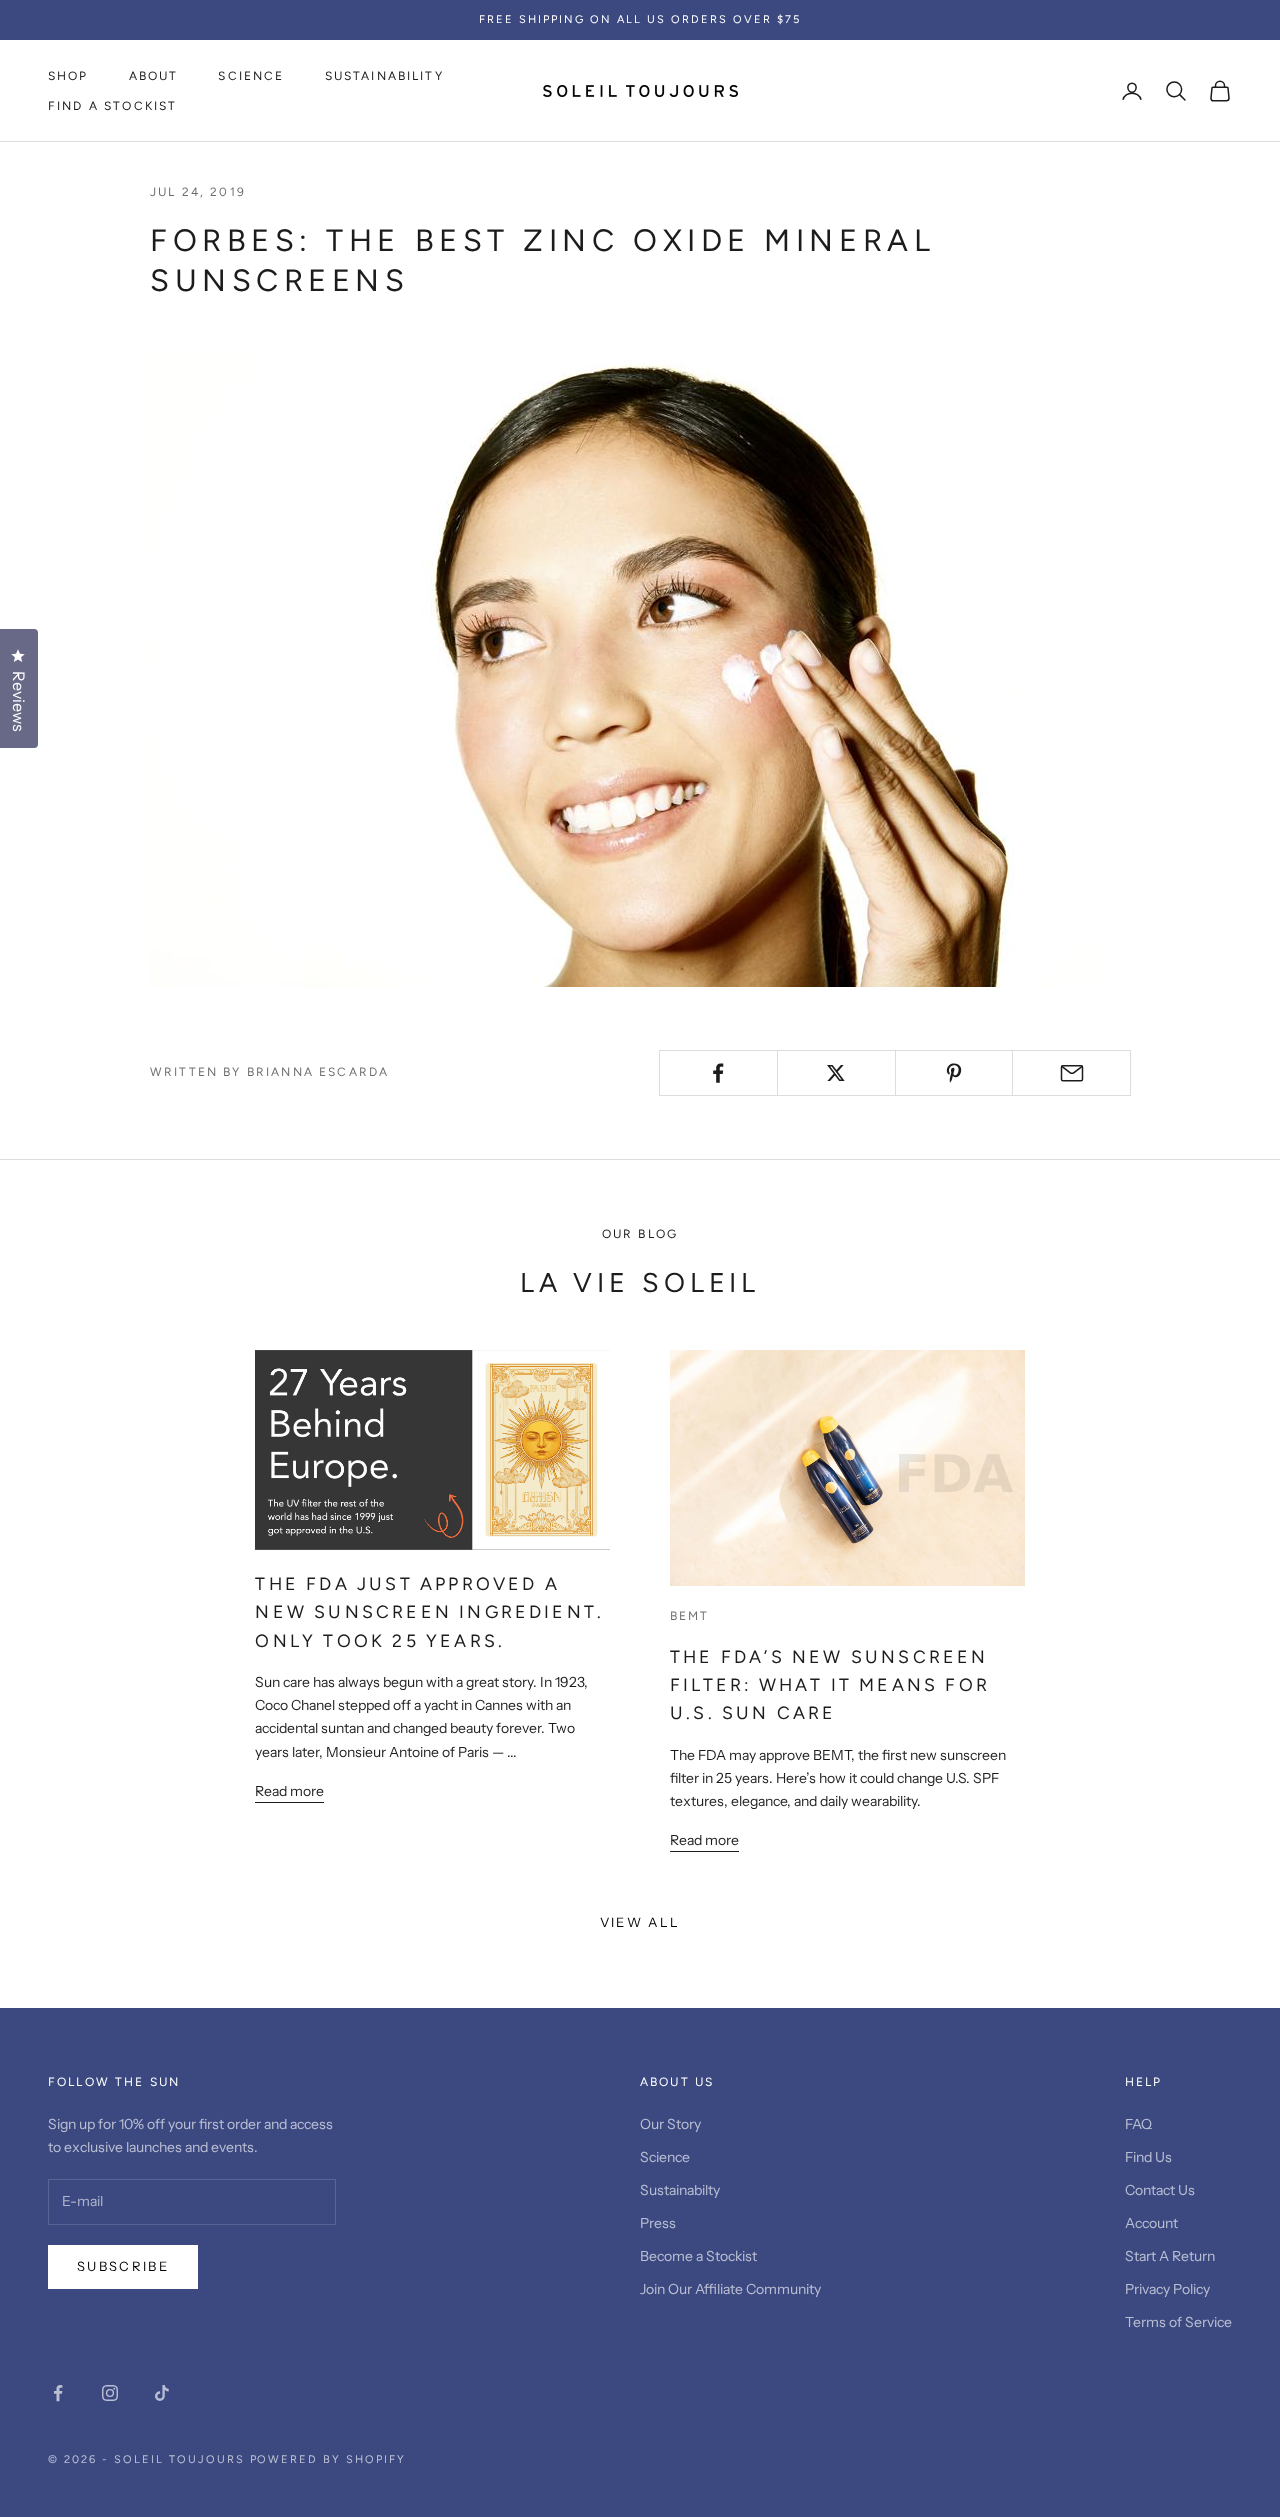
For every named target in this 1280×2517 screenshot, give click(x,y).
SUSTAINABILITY (384, 76)
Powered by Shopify (328, 2459)
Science (665, 2157)
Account (1151, 2223)
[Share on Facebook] (718, 1073)
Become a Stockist (698, 2256)
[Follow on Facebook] (58, 2393)
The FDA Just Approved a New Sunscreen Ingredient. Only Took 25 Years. (429, 1612)
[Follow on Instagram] (110, 2393)
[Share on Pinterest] (954, 1073)
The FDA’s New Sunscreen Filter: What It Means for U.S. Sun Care (830, 1685)
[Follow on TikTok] (162, 2393)
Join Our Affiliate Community (730, 2289)
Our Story (670, 2124)
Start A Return (1170, 2256)
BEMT (690, 1616)
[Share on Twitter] (836, 1073)
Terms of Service (1178, 2322)
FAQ (1138, 2124)
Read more (289, 1791)
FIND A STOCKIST (112, 106)
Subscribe (123, 2266)
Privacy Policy (1167, 2289)
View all (640, 1922)
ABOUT (154, 76)
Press (658, 2223)
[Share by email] (1071, 1073)
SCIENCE (251, 76)
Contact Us (1160, 2190)
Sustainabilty (680, 2190)
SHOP (68, 76)
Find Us (1148, 2157)
